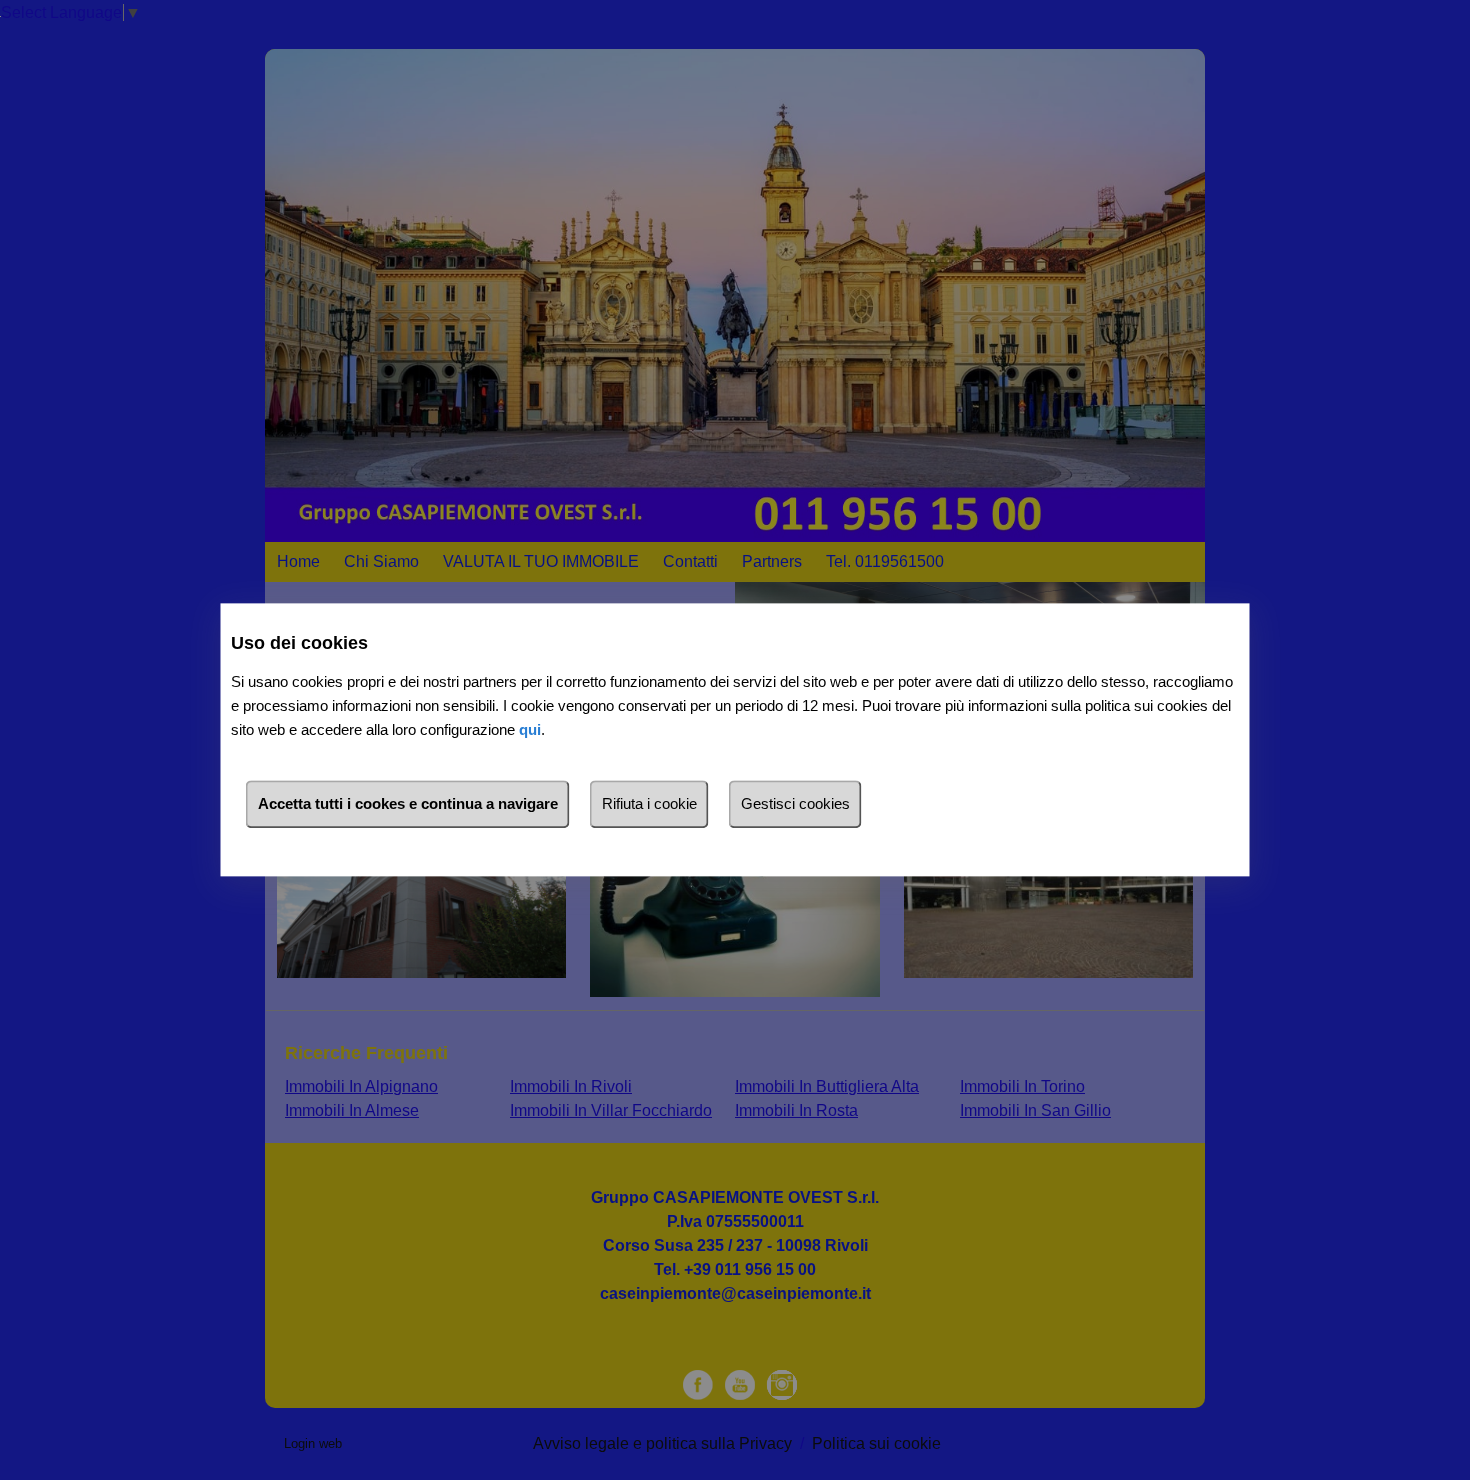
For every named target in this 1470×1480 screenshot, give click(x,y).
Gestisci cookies (795, 804)
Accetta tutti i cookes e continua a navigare (408, 804)
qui (530, 730)
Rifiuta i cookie (649, 804)
